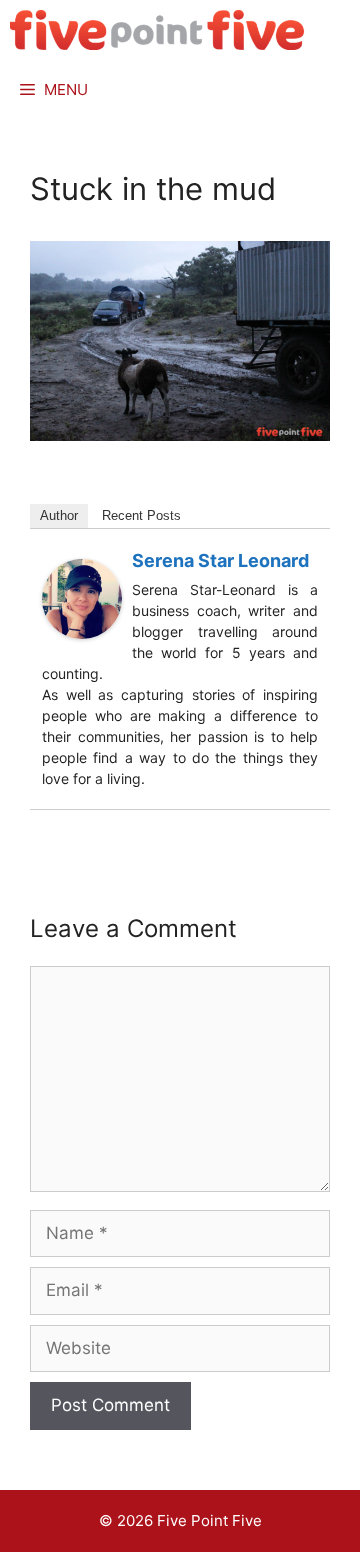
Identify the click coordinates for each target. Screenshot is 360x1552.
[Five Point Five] (157, 30)
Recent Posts (141, 515)
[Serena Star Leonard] (82, 633)
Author (59, 515)
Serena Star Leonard (220, 560)
